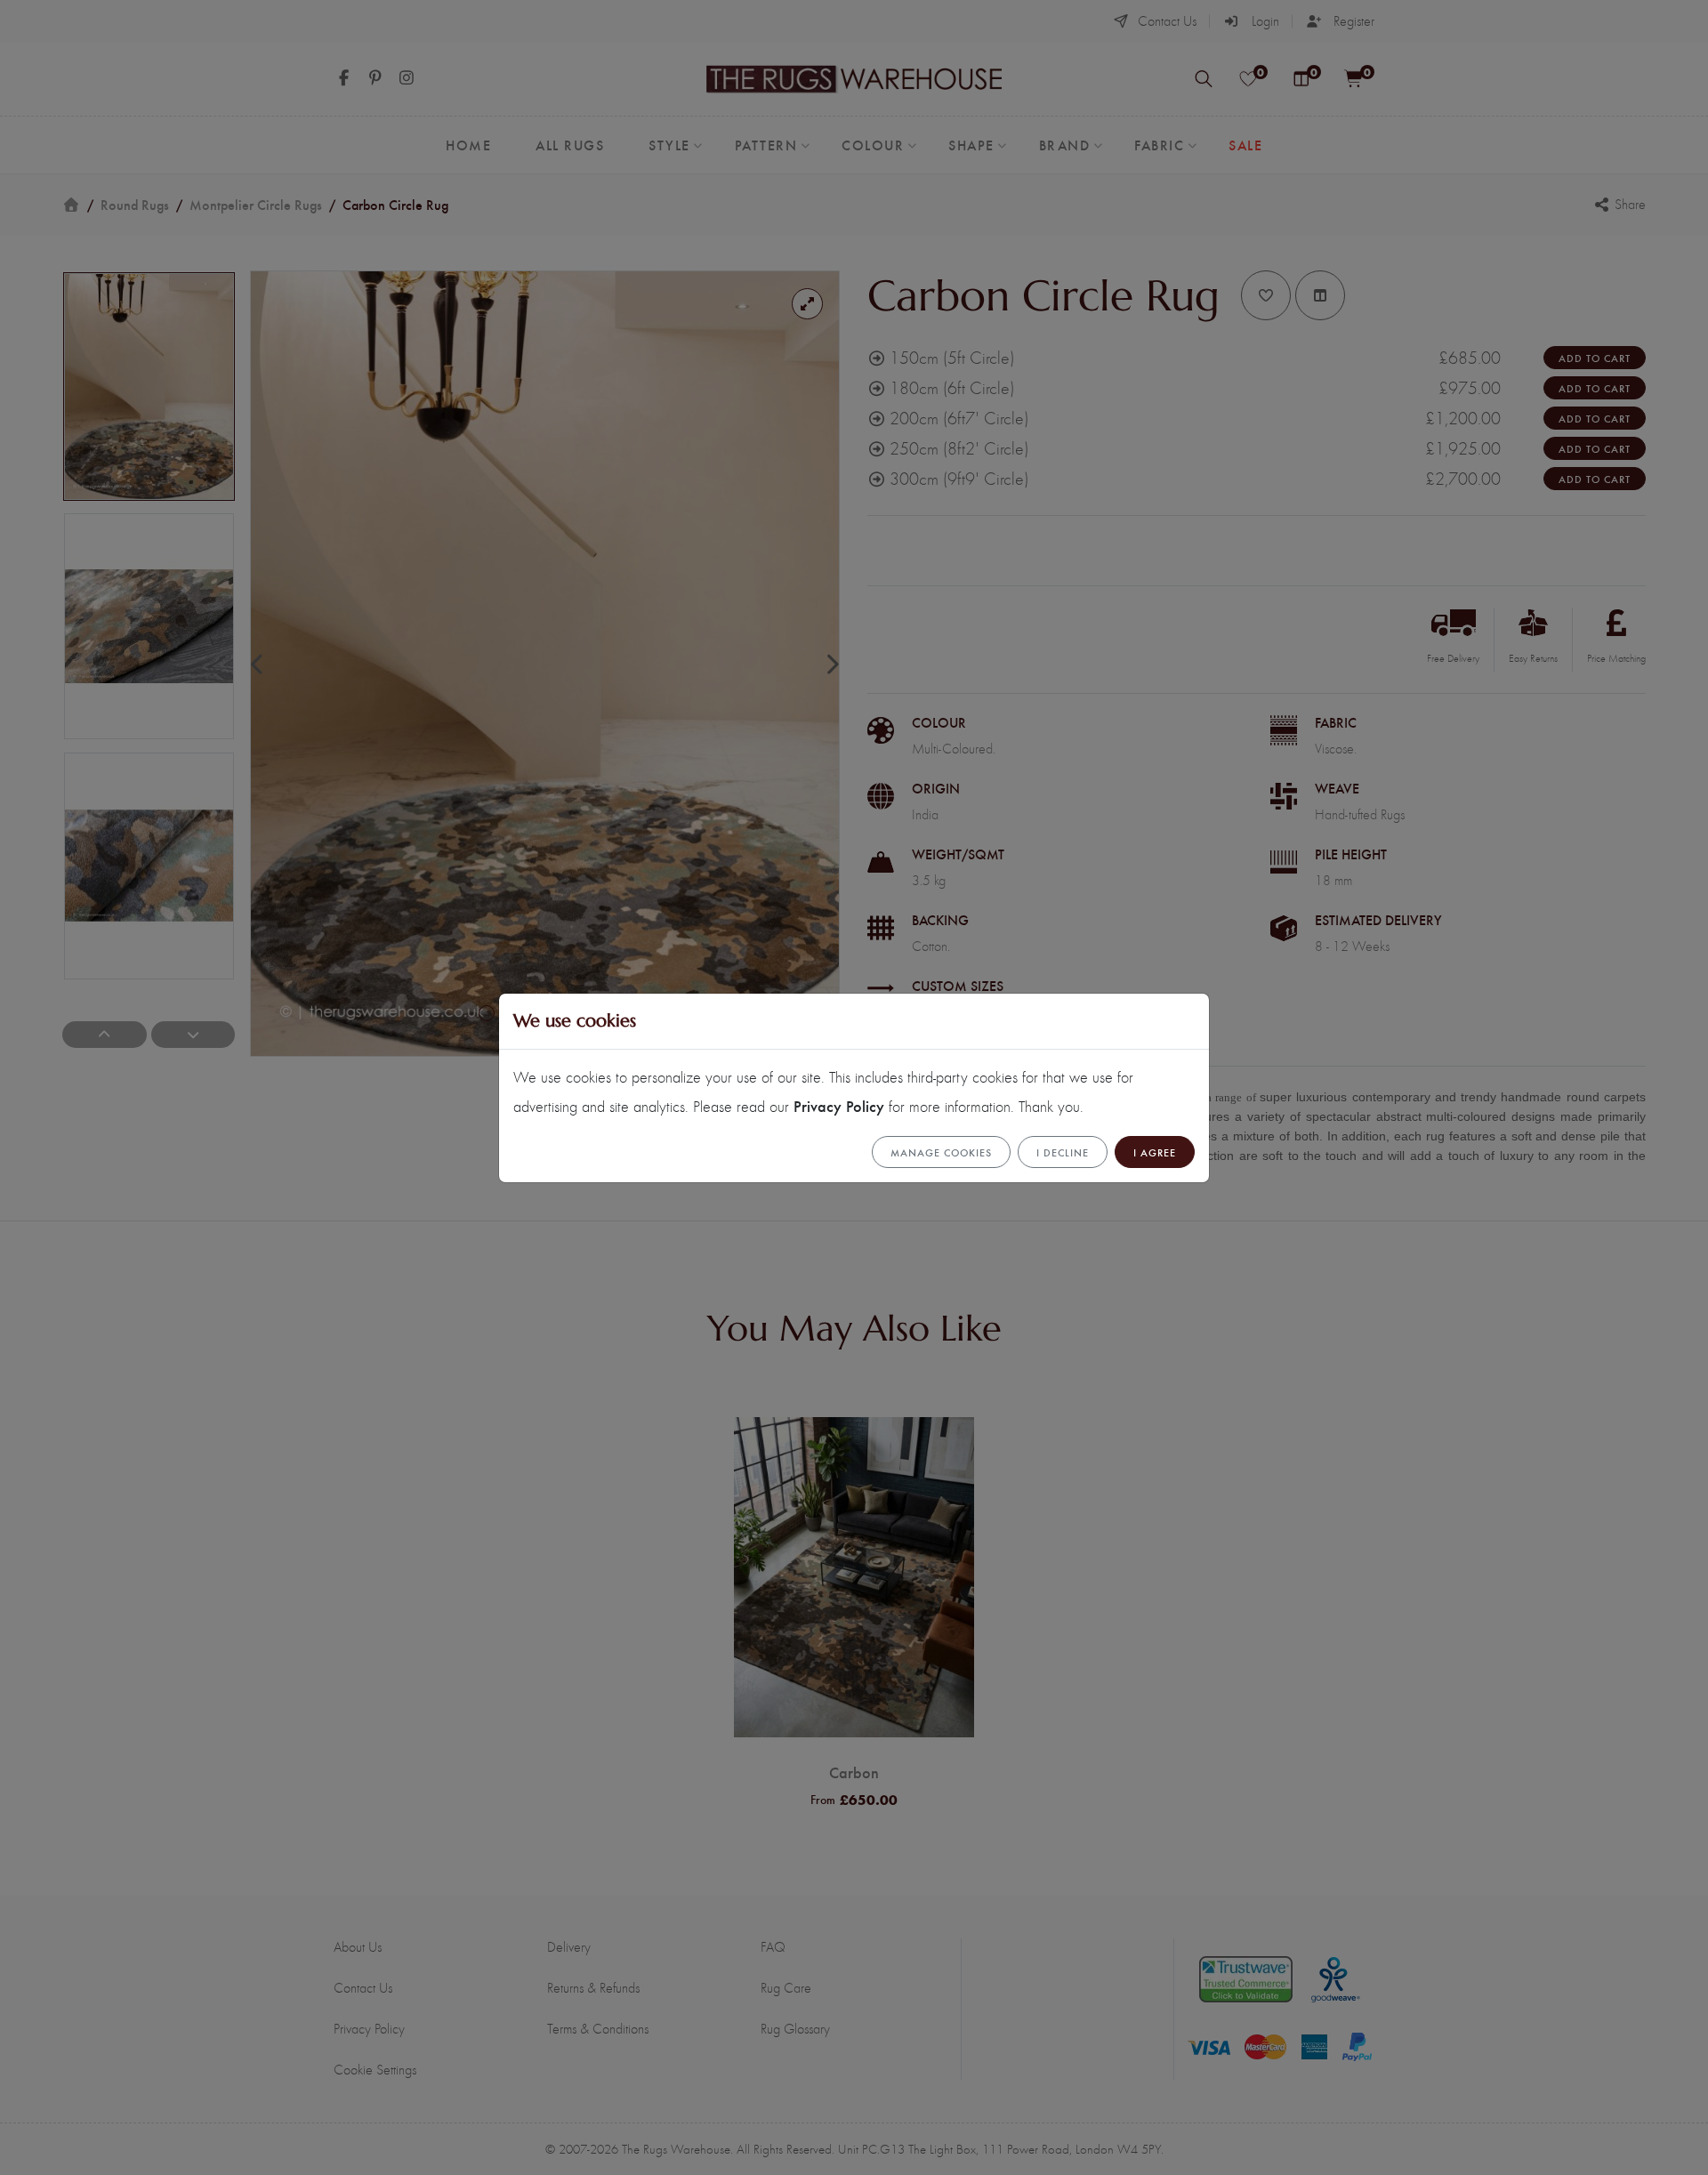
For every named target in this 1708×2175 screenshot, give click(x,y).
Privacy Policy (839, 1105)
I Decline (1063, 1152)
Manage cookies (941, 1152)
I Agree (1155, 1152)
